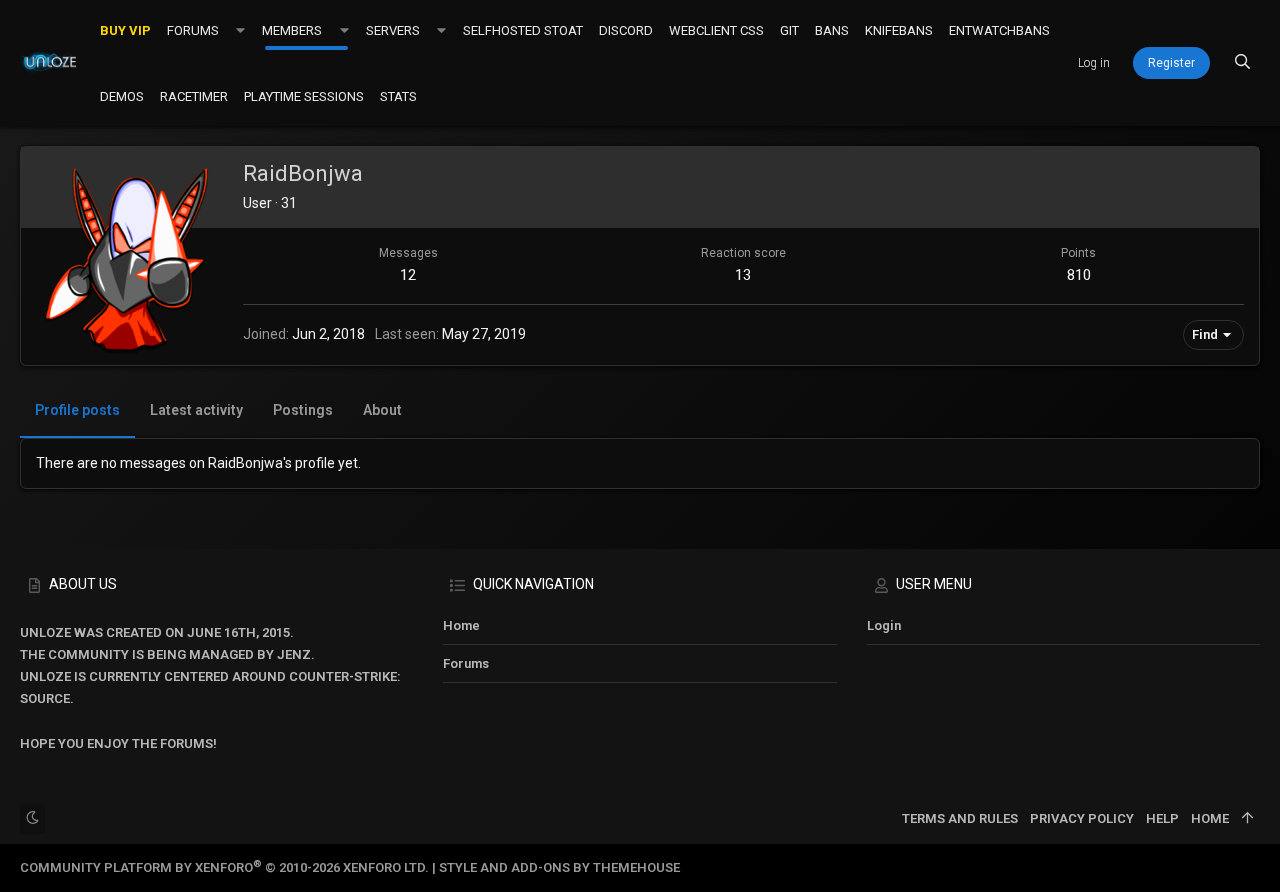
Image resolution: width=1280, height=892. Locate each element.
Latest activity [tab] (196, 410)
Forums (466, 663)
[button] (240, 30)
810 (1079, 275)
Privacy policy (1082, 818)
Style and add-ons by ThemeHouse (559, 867)
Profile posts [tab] (77, 410)
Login (884, 625)
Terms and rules (960, 818)
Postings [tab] (303, 410)
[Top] (1247, 819)
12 (408, 275)
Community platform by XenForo (224, 867)
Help (1162, 818)
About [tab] (382, 410)
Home (461, 625)
